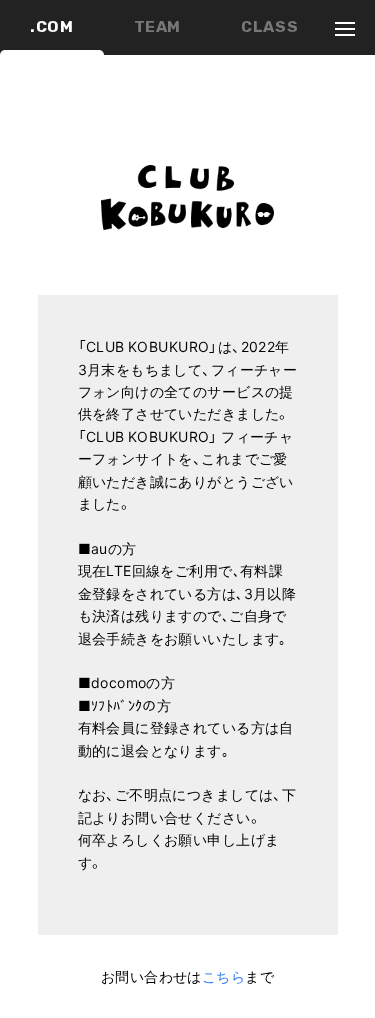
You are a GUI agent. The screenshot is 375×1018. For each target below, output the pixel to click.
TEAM (158, 26)
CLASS (269, 26)
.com (52, 26)
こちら (223, 976)
